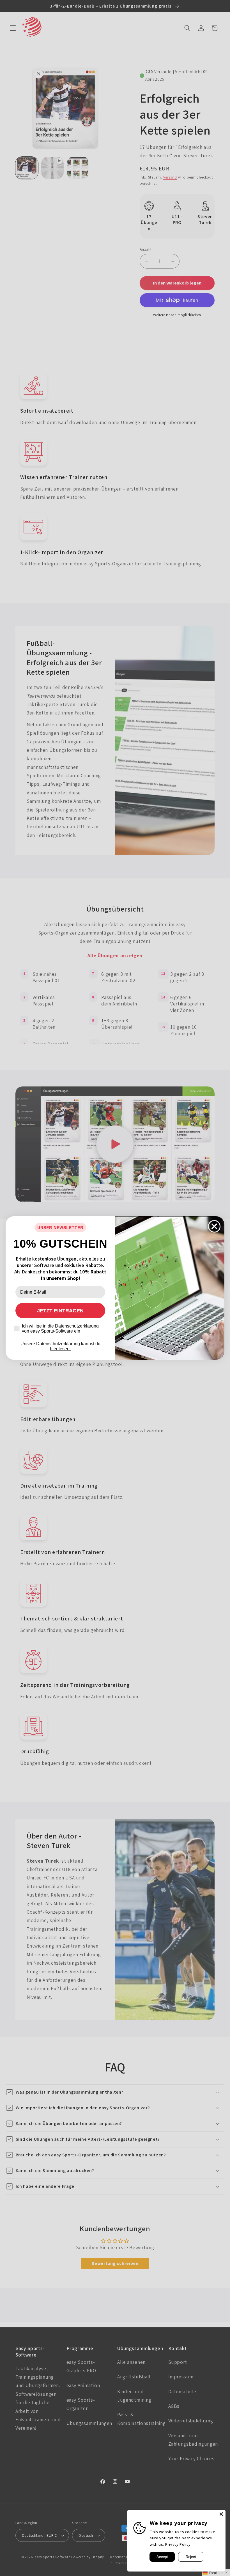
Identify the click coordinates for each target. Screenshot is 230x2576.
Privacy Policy (178, 2544)
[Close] (221, 2514)
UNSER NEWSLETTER (60, 1227)
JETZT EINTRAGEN (60, 1311)
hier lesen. (60, 1349)
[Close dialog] (214, 1226)
